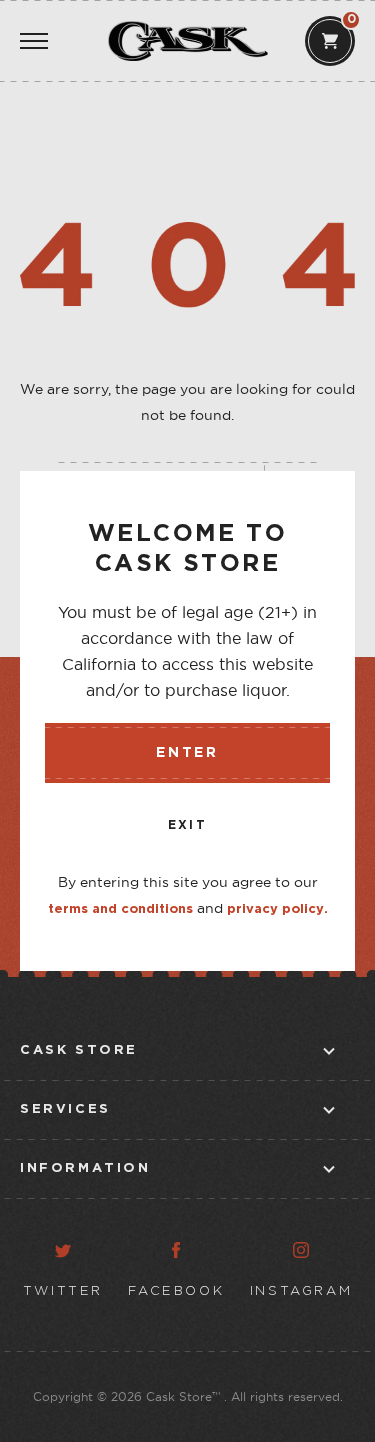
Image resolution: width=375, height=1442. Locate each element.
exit (188, 825)
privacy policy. (277, 909)
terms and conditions (120, 909)
